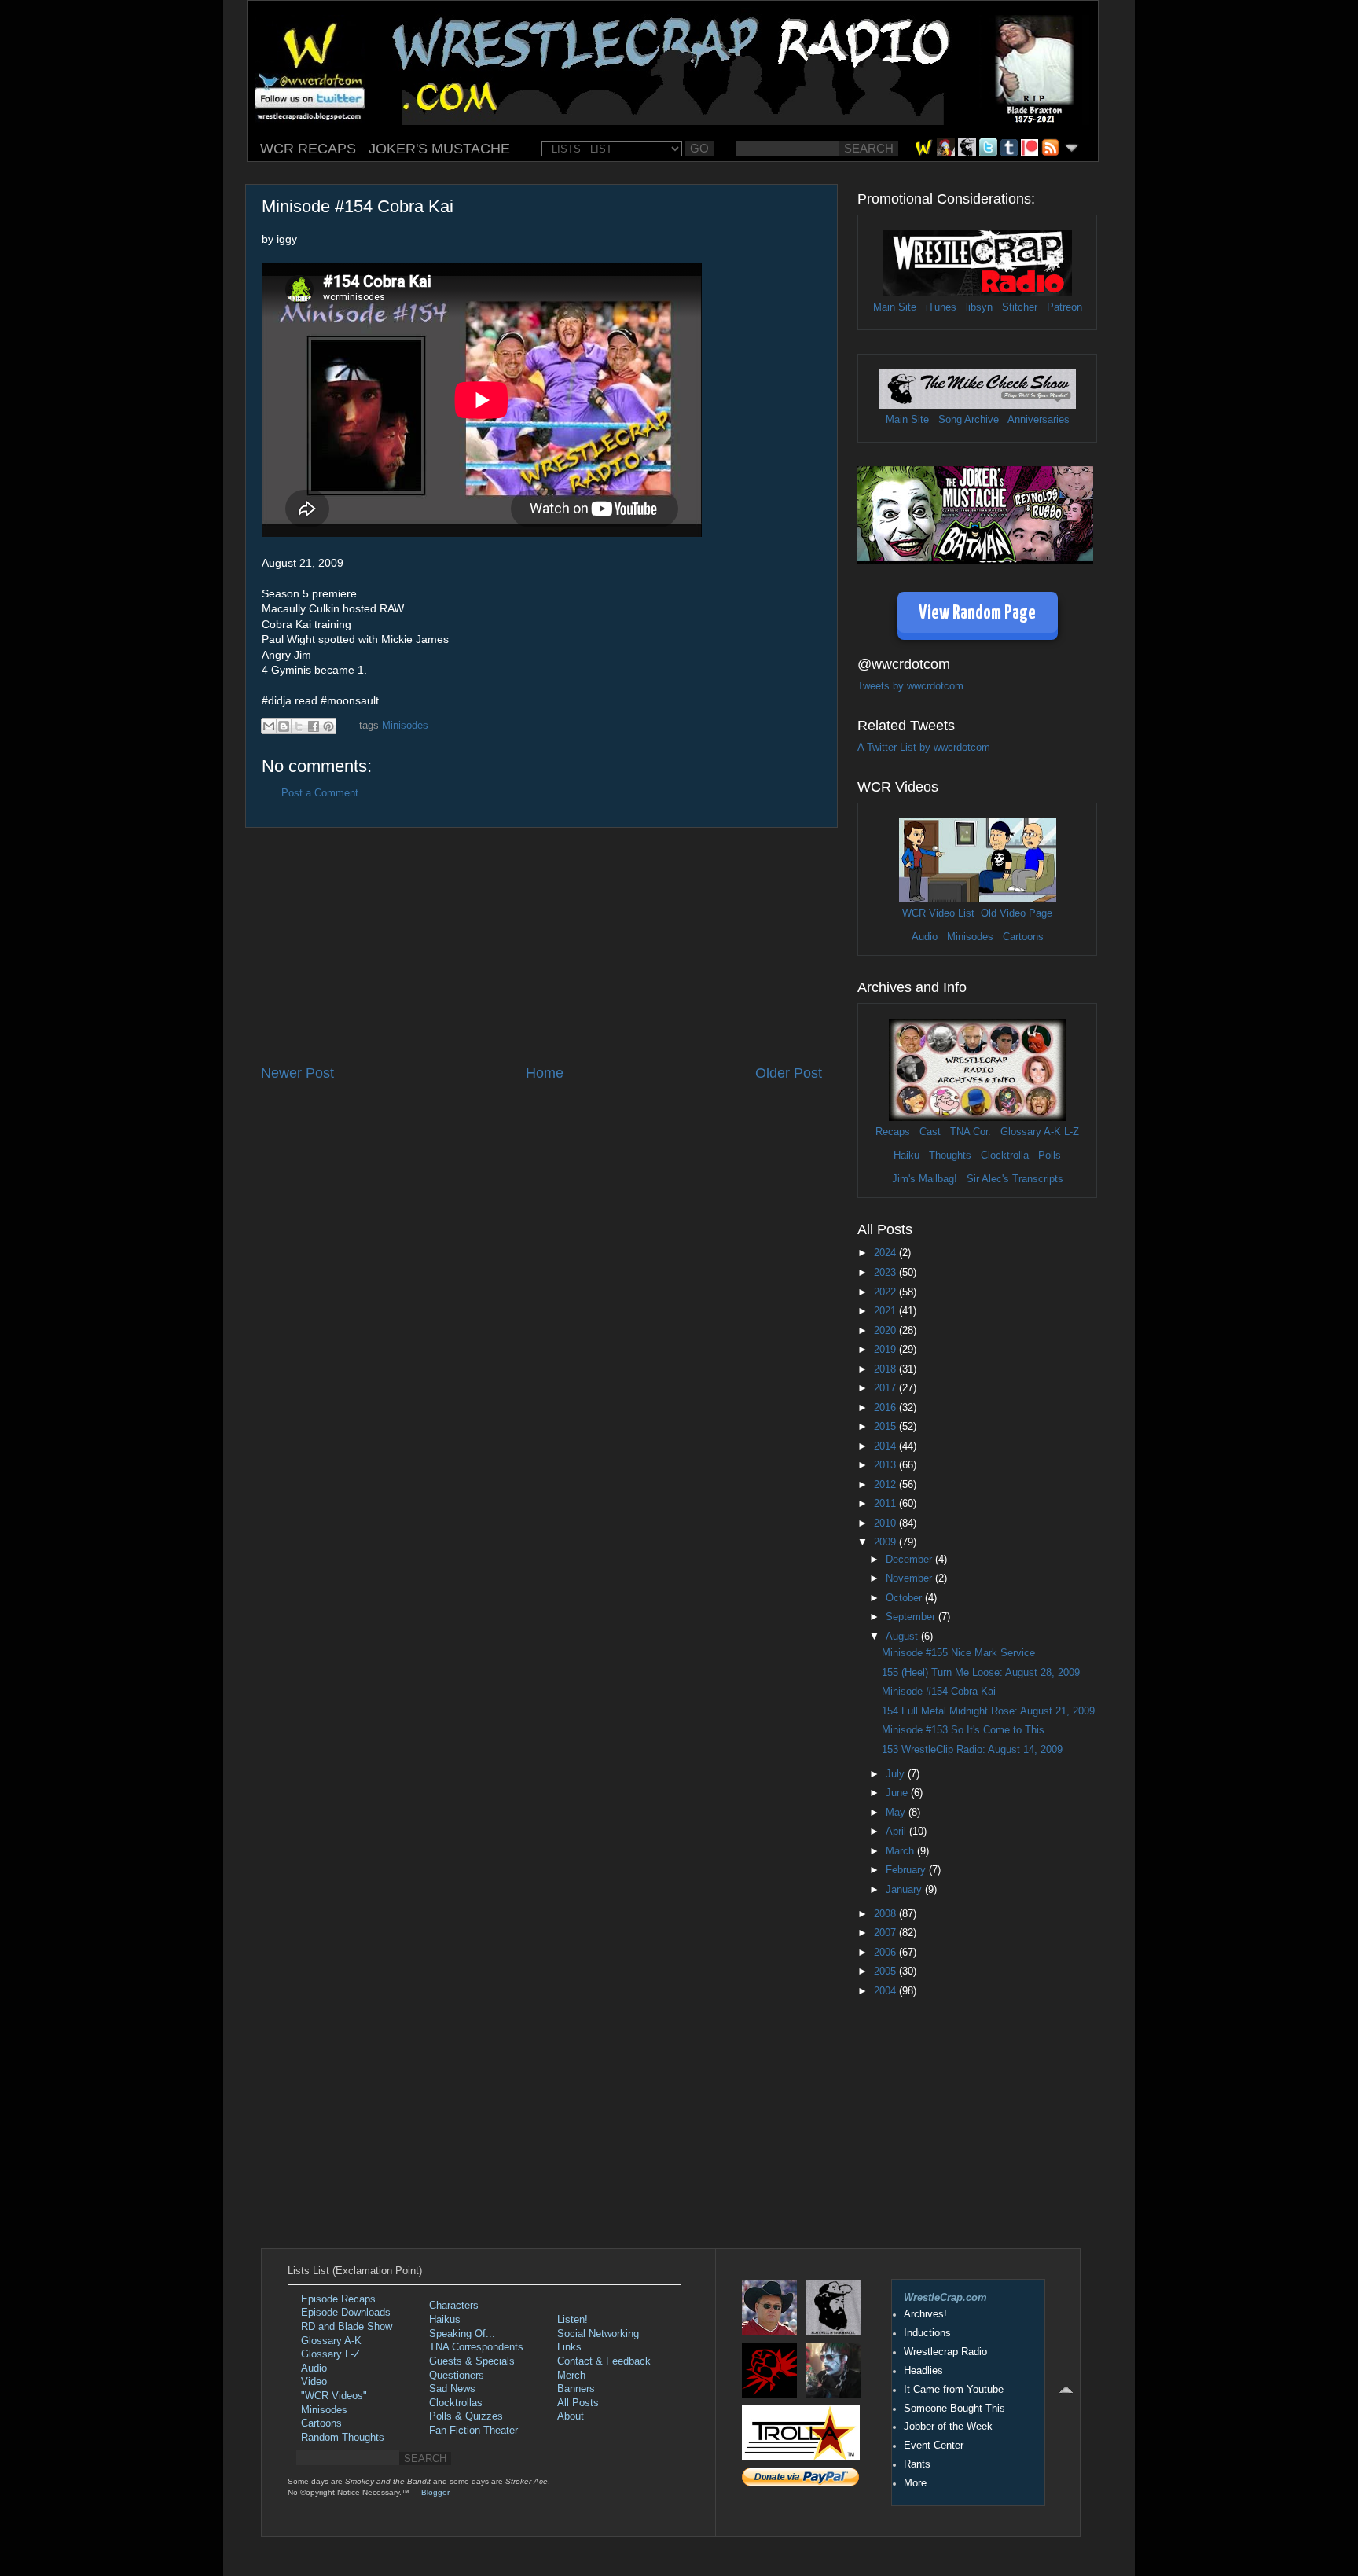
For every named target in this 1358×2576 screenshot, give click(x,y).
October (905, 1598)
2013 (886, 1465)
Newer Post (297, 1073)
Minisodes (405, 726)
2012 (886, 1485)
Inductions (927, 2333)
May (897, 1813)
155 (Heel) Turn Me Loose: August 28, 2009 (981, 1673)
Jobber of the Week (948, 2427)
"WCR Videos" (334, 2396)
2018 (886, 1369)
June (898, 1793)
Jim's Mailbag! (925, 1179)
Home (545, 1073)
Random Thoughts (343, 2438)
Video (314, 2382)
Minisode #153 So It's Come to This (963, 1730)
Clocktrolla (1005, 1156)
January (905, 1890)
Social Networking (598, 2334)
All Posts (578, 2403)
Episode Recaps (338, 2299)
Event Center (934, 2446)
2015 (886, 1427)
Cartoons (1023, 937)
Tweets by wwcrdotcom (910, 686)
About (571, 2416)
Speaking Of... (462, 2334)
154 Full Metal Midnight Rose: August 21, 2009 (988, 1711)
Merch (571, 2376)
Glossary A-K (1031, 1132)
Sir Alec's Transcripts (1015, 1179)
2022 (886, 1292)
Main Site (895, 307)
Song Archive (969, 420)
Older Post (789, 1073)
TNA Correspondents (476, 2347)
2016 (886, 1408)
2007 (886, 1933)
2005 (886, 1972)
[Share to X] (299, 726)
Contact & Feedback (604, 2361)
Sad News (452, 2389)
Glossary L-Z (330, 2354)
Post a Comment (320, 793)
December (910, 1560)
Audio (925, 937)
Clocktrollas (456, 2403)
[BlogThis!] (284, 726)
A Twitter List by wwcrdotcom (924, 748)
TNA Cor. (971, 1132)
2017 (886, 1388)
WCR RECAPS (308, 149)
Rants (917, 2464)
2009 (886, 1542)
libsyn (979, 307)
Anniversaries (1039, 420)
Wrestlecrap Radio (945, 2352)
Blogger (435, 2492)
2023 (886, 1273)
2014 (886, 1446)
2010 (886, 1523)
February (907, 1870)
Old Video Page (1017, 913)
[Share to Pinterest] (328, 726)
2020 (886, 1331)
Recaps (893, 1132)
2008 (886, 1914)
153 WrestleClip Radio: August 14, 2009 (972, 1750)
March (901, 1851)
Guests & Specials (472, 2361)
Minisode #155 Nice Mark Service (958, 1653)
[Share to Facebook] (314, 726)
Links (569, 2347)
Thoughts (950, 1156)
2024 (886, 1253)
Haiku (907, 1156)
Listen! (573, 2320)
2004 (886, 1991)
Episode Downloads (346, 2313)
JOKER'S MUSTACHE (439, 149)
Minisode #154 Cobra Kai (939, 1692)
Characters (454, 2306)
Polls (1050, 1156)
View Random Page (977, 614)
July (897, 1774)
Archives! (925, 2314)
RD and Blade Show (347, 2327)
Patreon (1064, 307)
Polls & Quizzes (466, 2416)
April (897, 1832)
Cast (930, 1132)
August (903, 1637)
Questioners (457, 2376)
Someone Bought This (954, 2409)
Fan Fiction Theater (473, 2431)
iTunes (941, 307)
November (910, 1578)
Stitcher (1020, 307)
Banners (576, 2389)
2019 (886, 1350)
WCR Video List (938, 913)
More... (920, 2483)
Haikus (445, 2320)
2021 (886, 1311)
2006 (886, 1953)
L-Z (1070, 1132)
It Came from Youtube (954, 2390)
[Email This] (269, 726)
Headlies (923, 2371)
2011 (886, 1504)
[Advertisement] (541, 946)
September (912, 1617)
